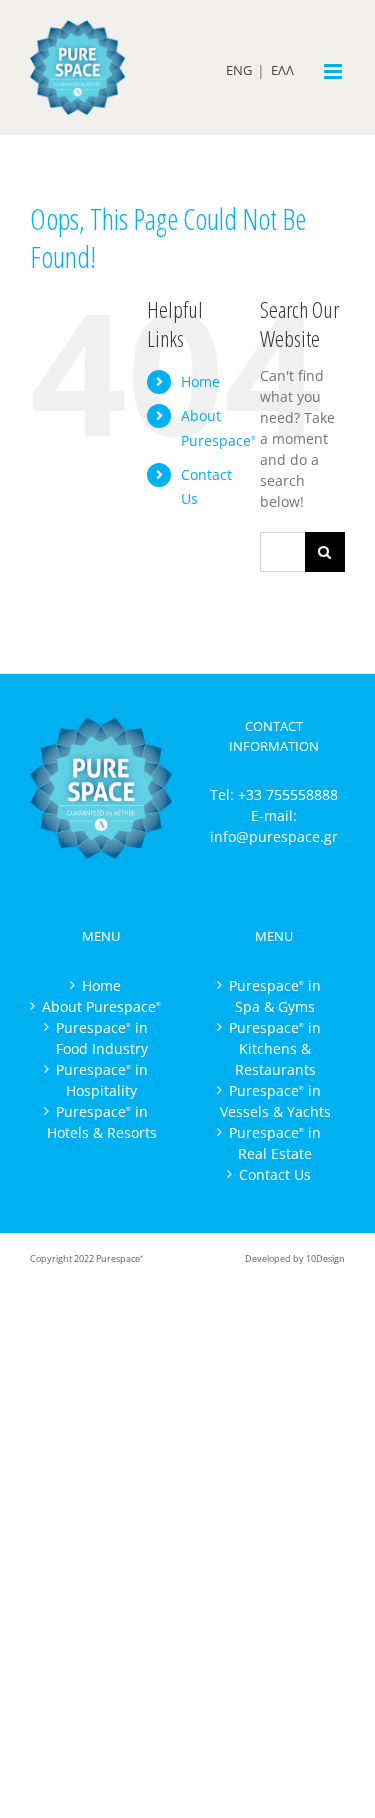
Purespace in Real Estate (275, 1143)
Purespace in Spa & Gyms (275, 996)
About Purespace (101, 1006)
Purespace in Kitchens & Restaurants (275, 1048)
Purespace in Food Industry (102, 1038)
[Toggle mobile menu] (334, 71)
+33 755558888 (288, 794)
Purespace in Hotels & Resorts (102, 1122)
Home (200, 381)
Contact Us (275, 1174)
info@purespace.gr (274, 836)
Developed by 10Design (295, 1258)
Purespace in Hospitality (102, 1080)
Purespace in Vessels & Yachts (275, 1101)
